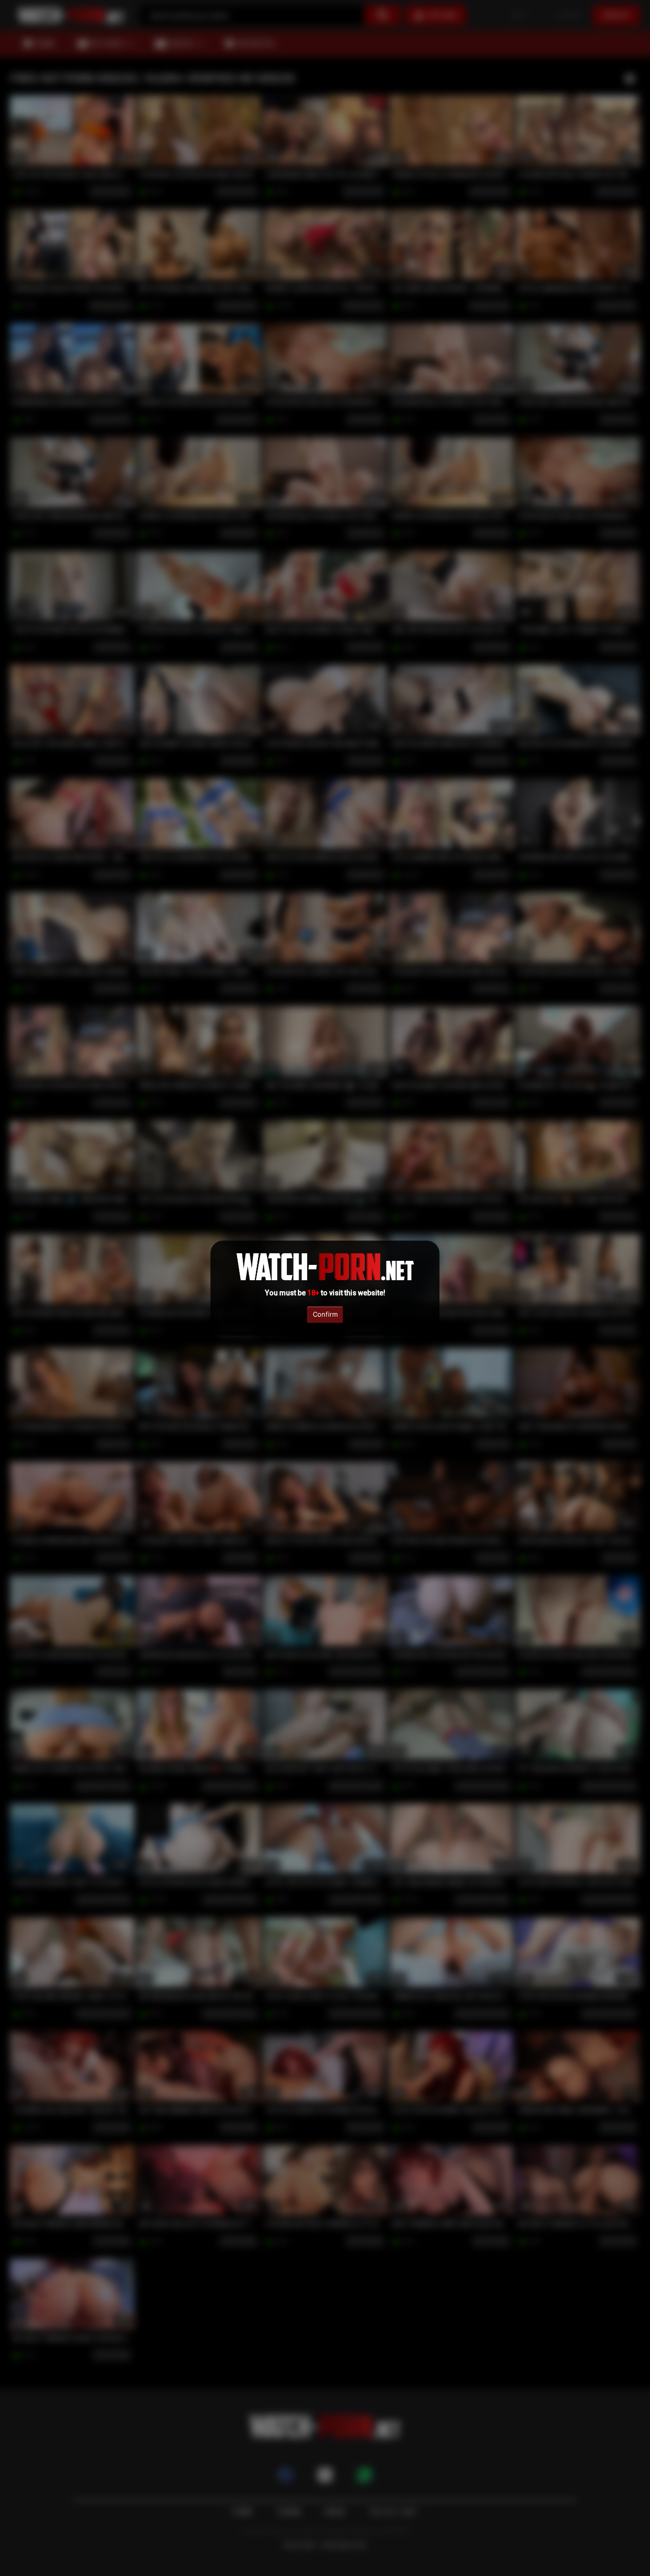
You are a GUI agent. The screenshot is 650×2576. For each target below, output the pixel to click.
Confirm (325, 1314)
